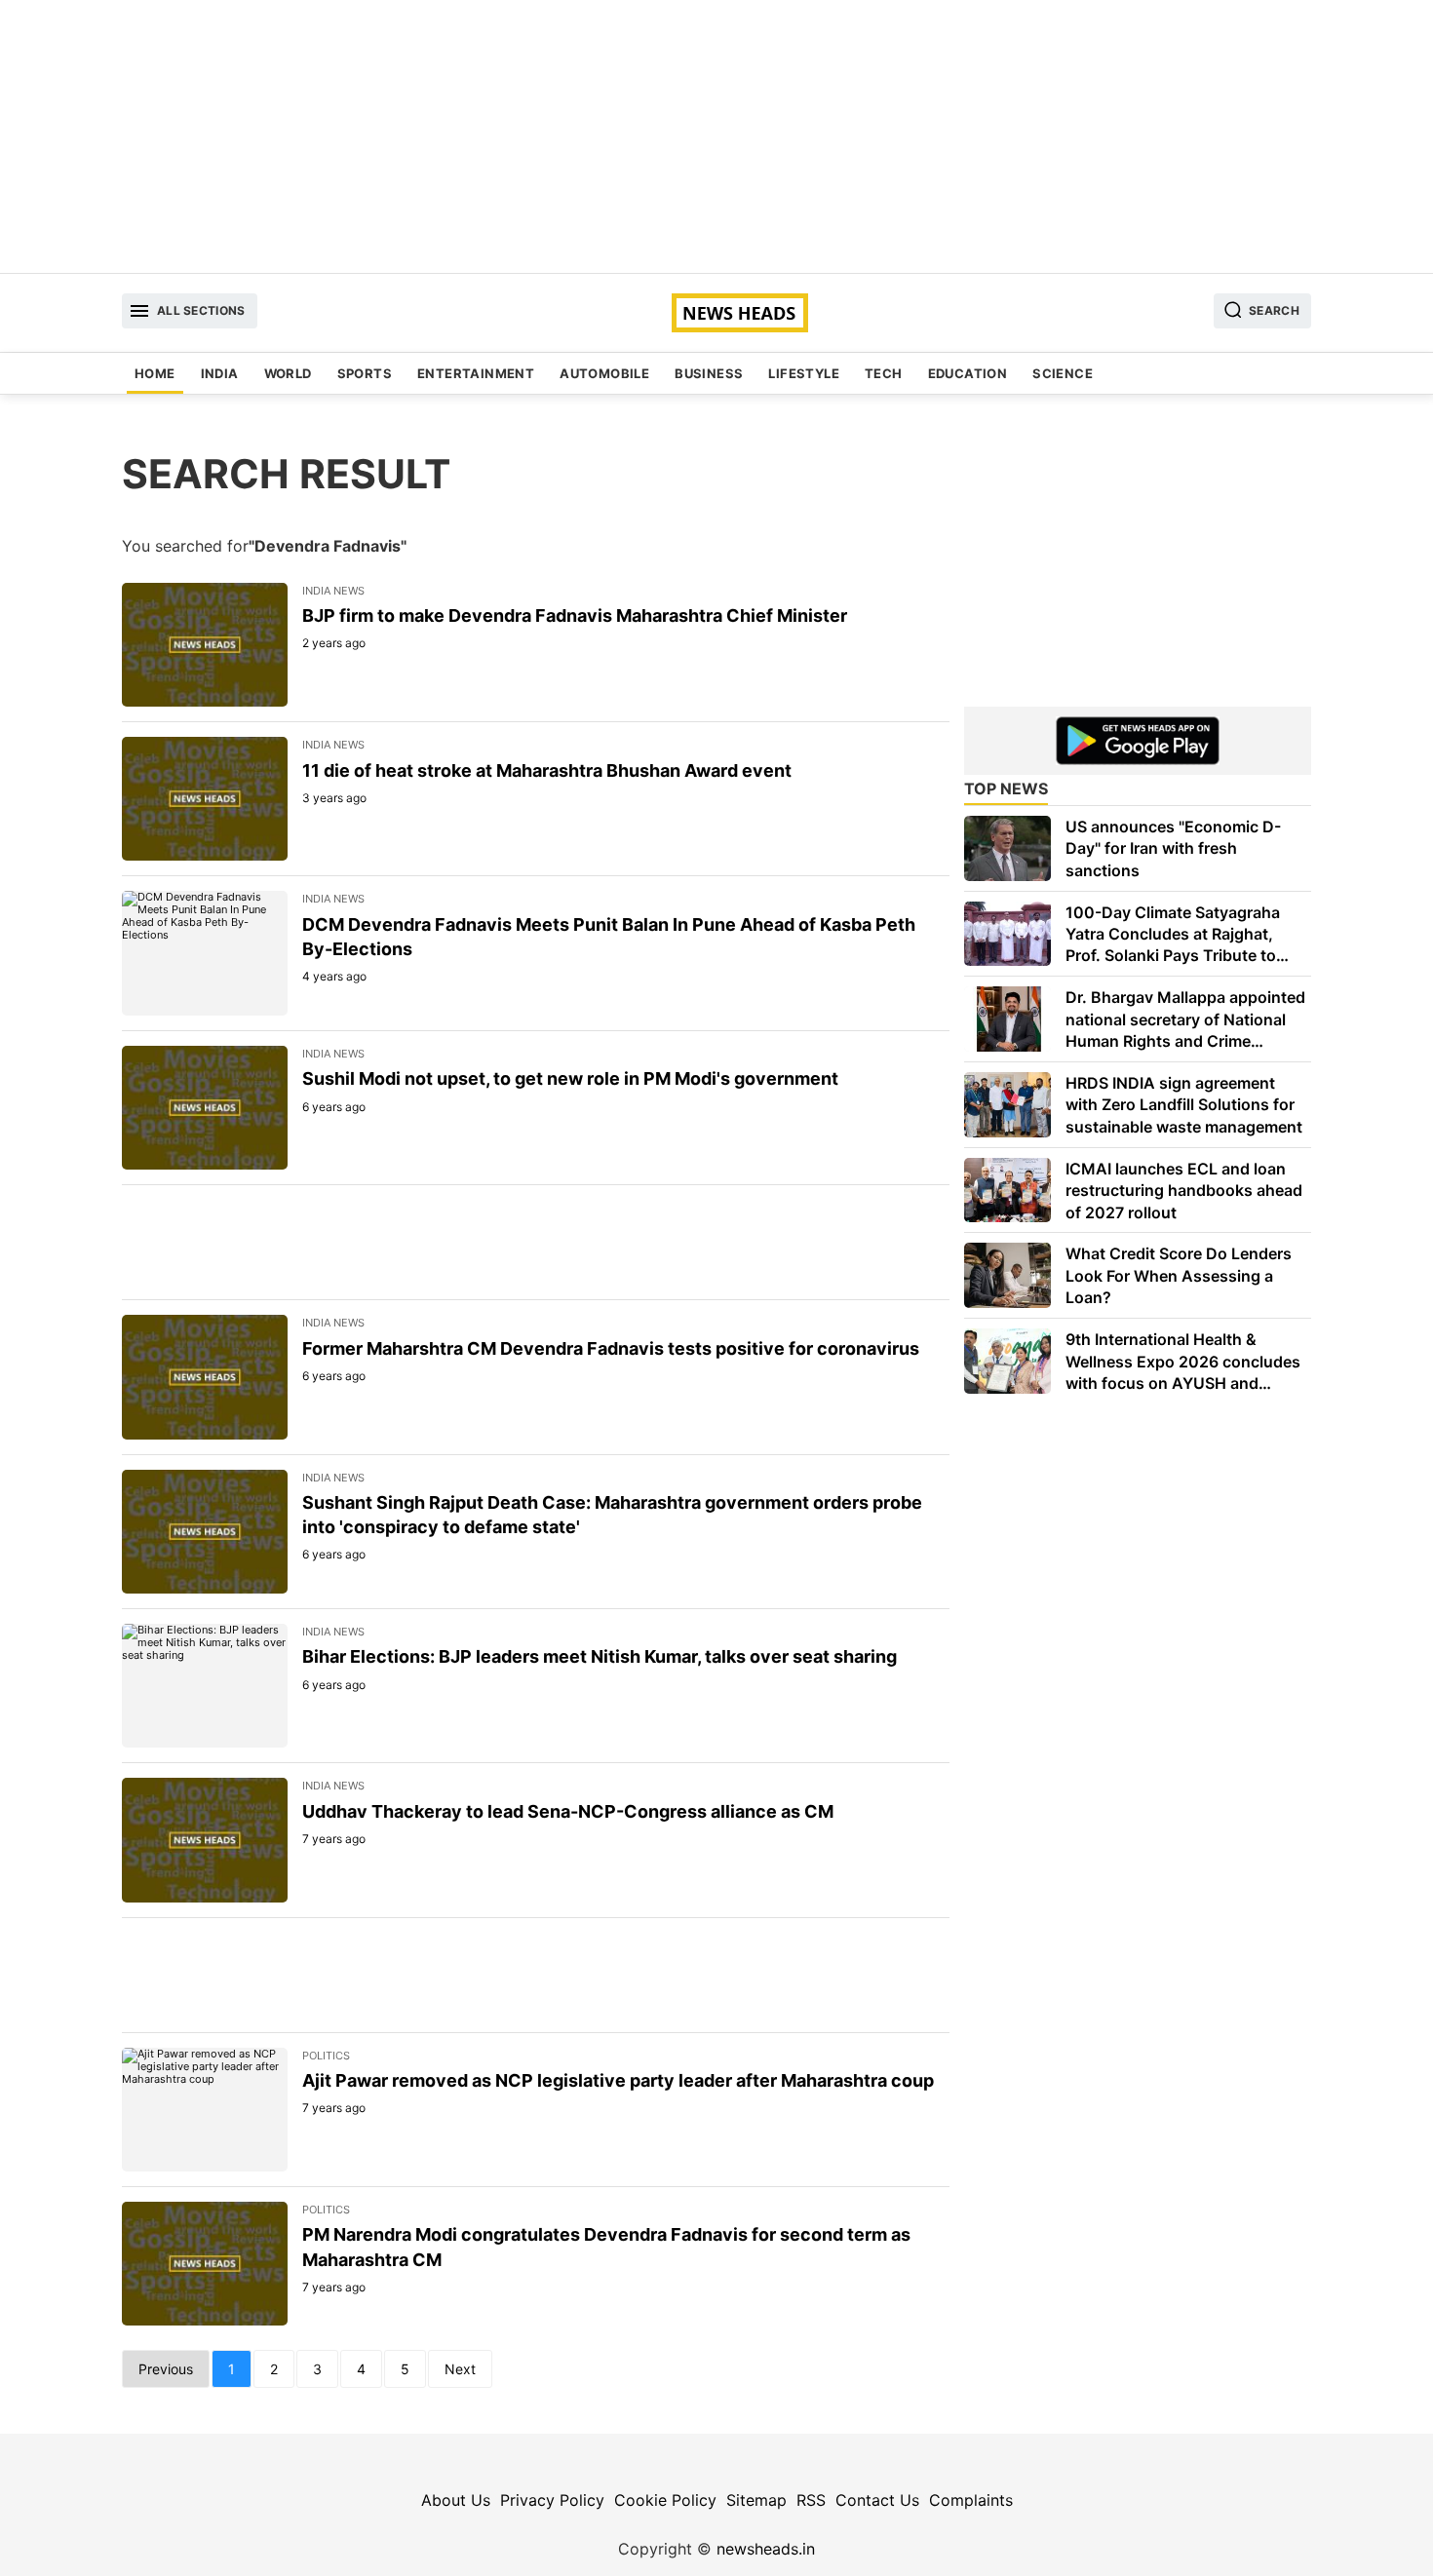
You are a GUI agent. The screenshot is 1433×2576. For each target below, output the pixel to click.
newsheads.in (766, 2549)
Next (460, 2369)
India (220, 373)
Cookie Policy (665, 2500)
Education (968, 373)
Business (709, 373)
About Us (456, 2500)
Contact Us (877, 2500)
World (288, 373)
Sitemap (756, 2500)
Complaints (971, 2500)
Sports (365, 373)
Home (155, 373)
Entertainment (476, 373)
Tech (884, 373)
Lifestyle (804, 373)
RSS (811, 2500)
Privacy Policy (552, 2500)
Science (1063, 373)
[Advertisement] (716, 136)
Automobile (604, 373)
